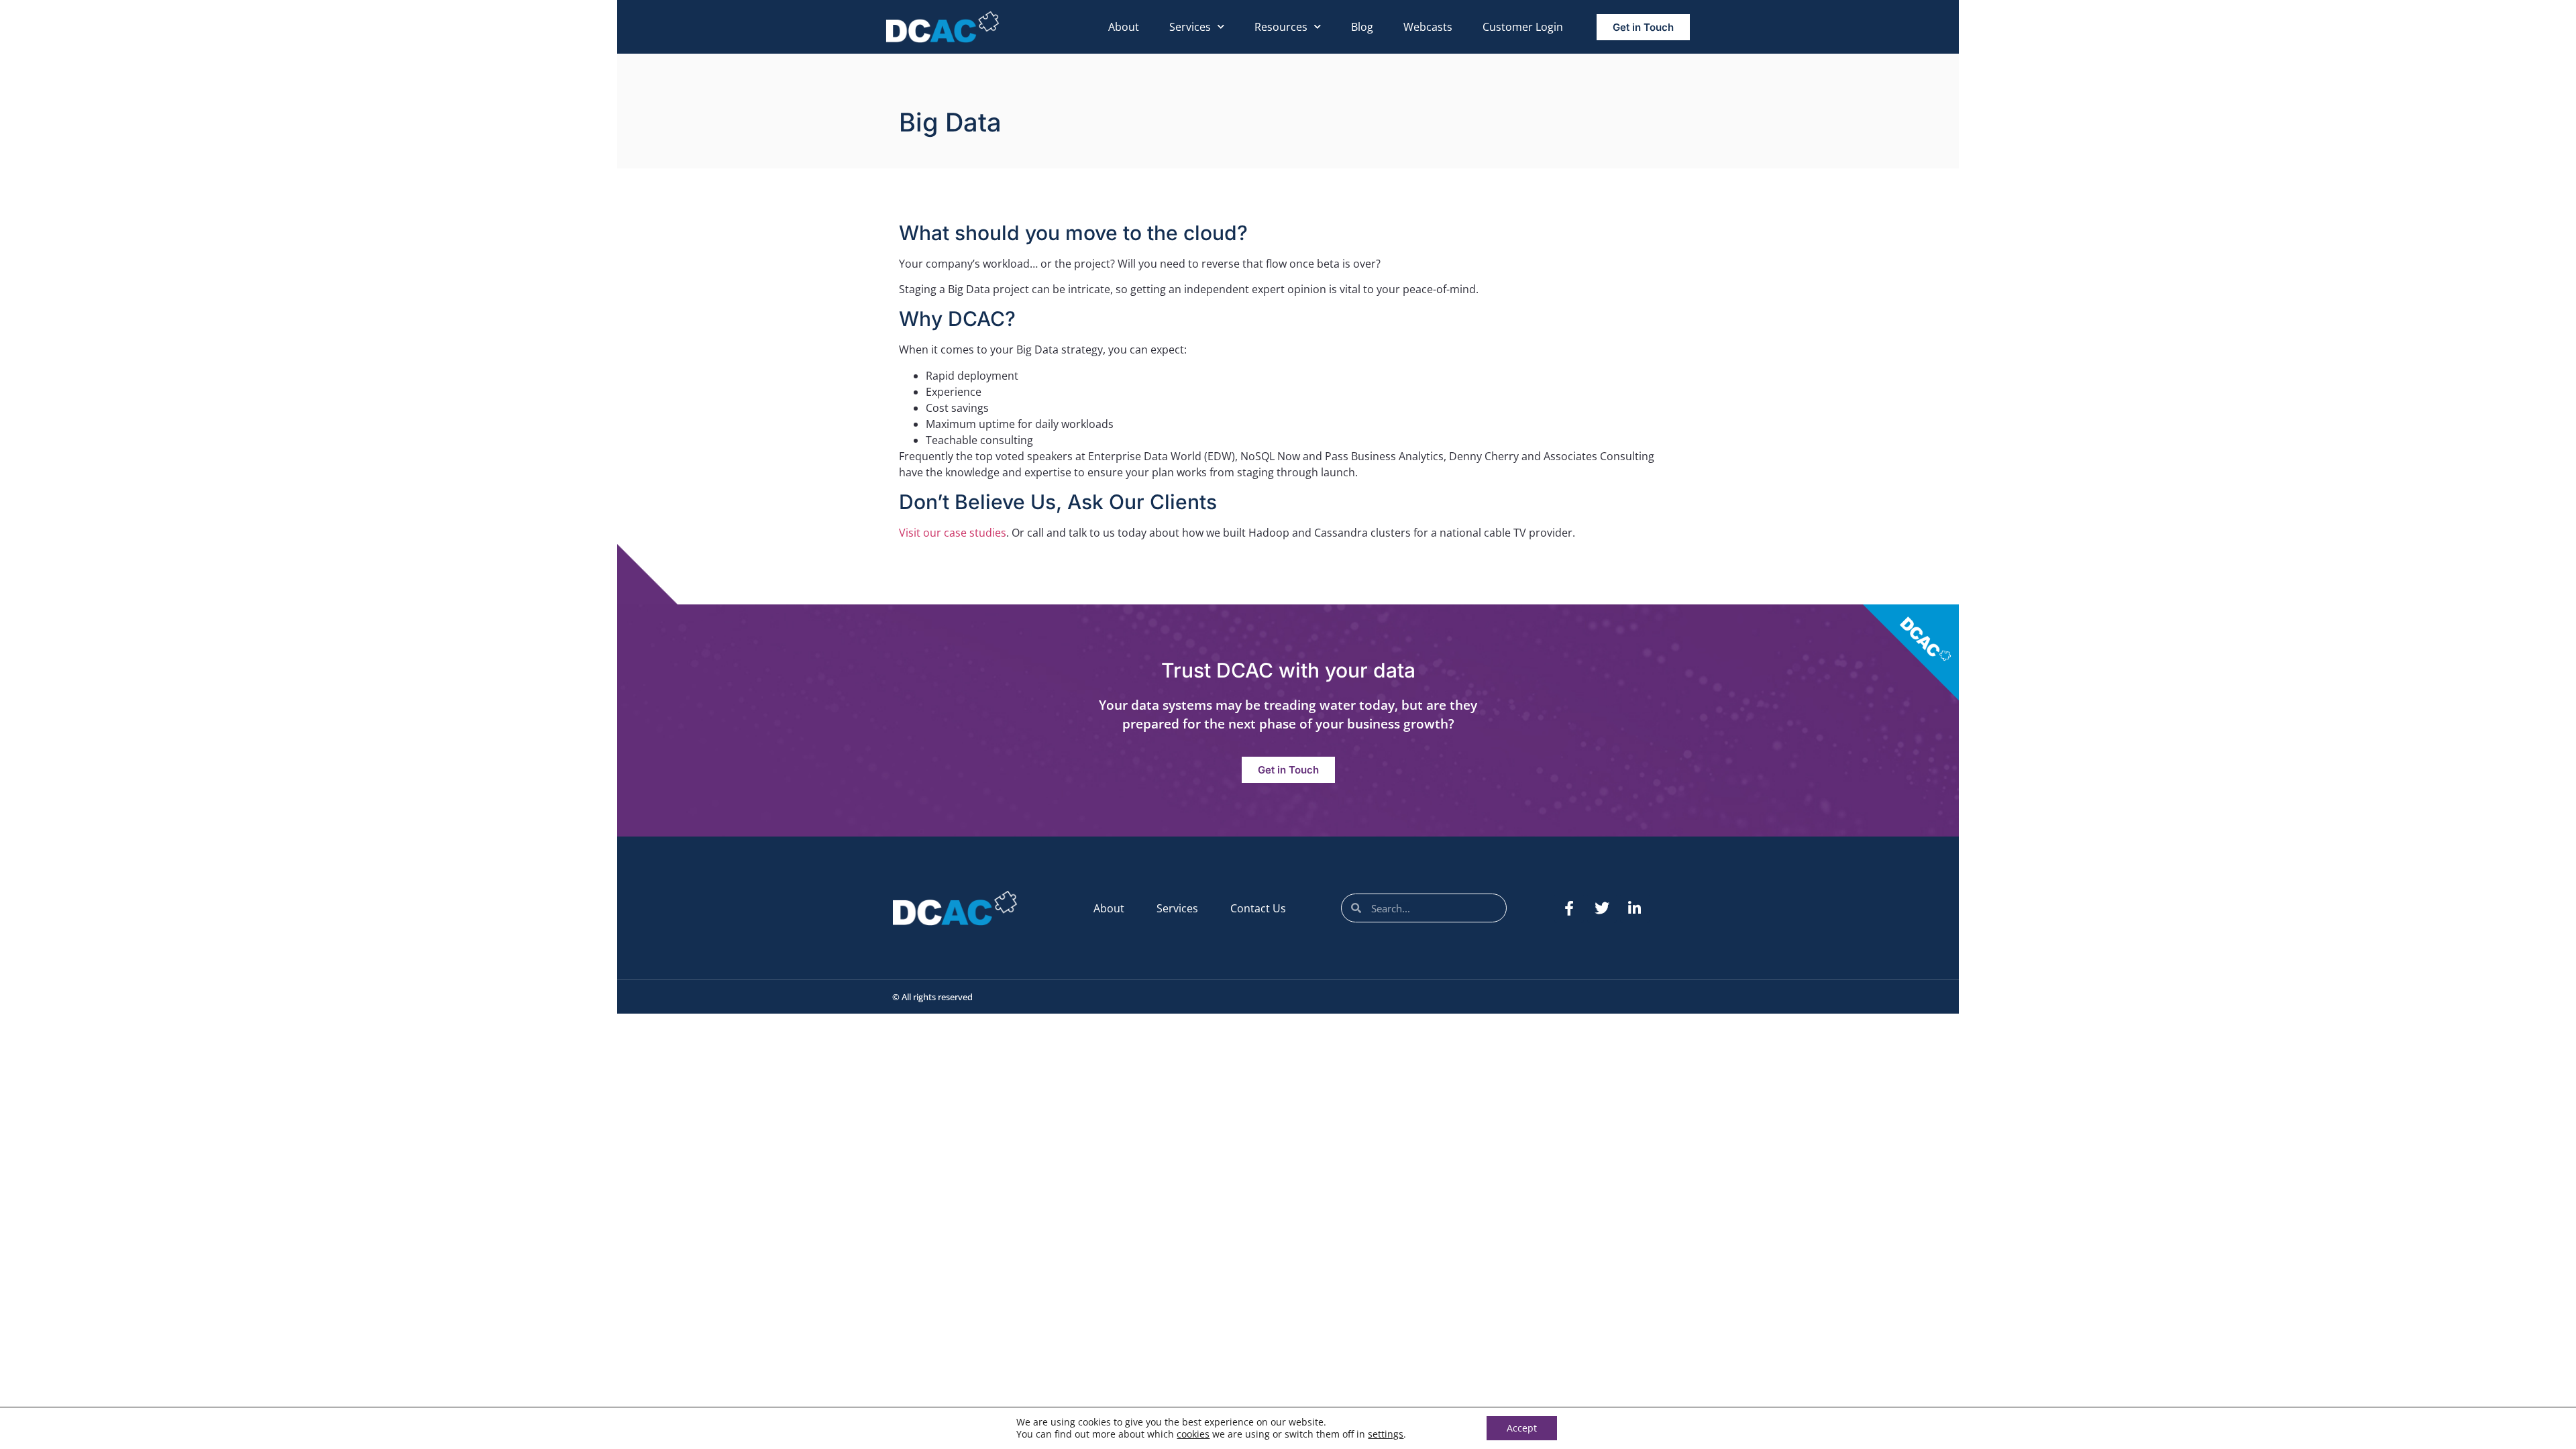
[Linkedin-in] (1635, 908)
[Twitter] (1602, 908)
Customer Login (1523, 27)
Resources (1281, 27)
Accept (1522, 1428)
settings (1386, 1434)
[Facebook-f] (1569, 908)
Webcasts (1428, 27)
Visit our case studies (953, 533)
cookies (1193, 1434)
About (1124, 27)
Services (1190, 27)
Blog (1362, 27)
